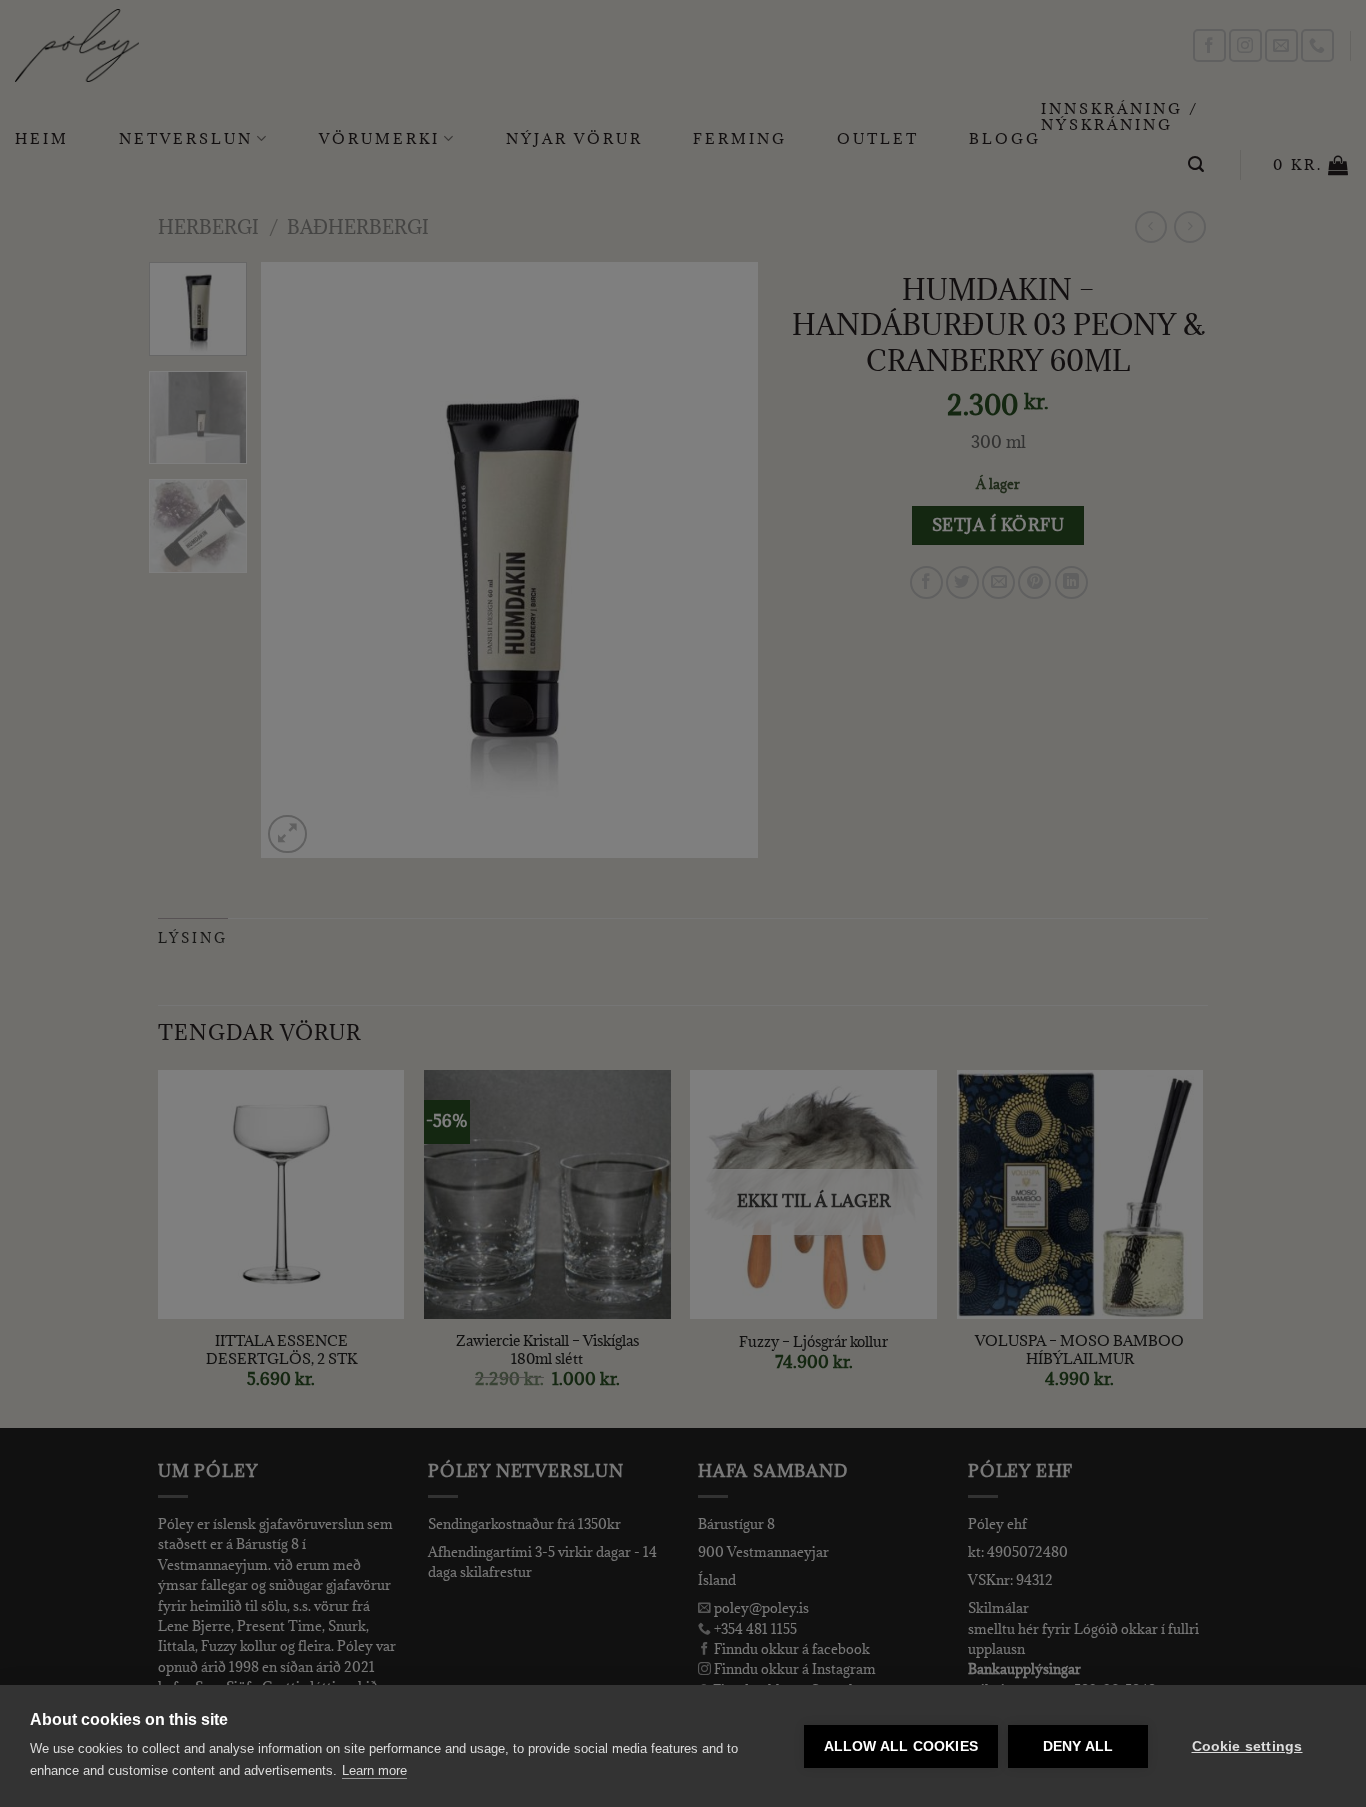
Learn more (374, 1770)
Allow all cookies (901, 1746)
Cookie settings (1247, 1746)
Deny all (1078, 1746)
